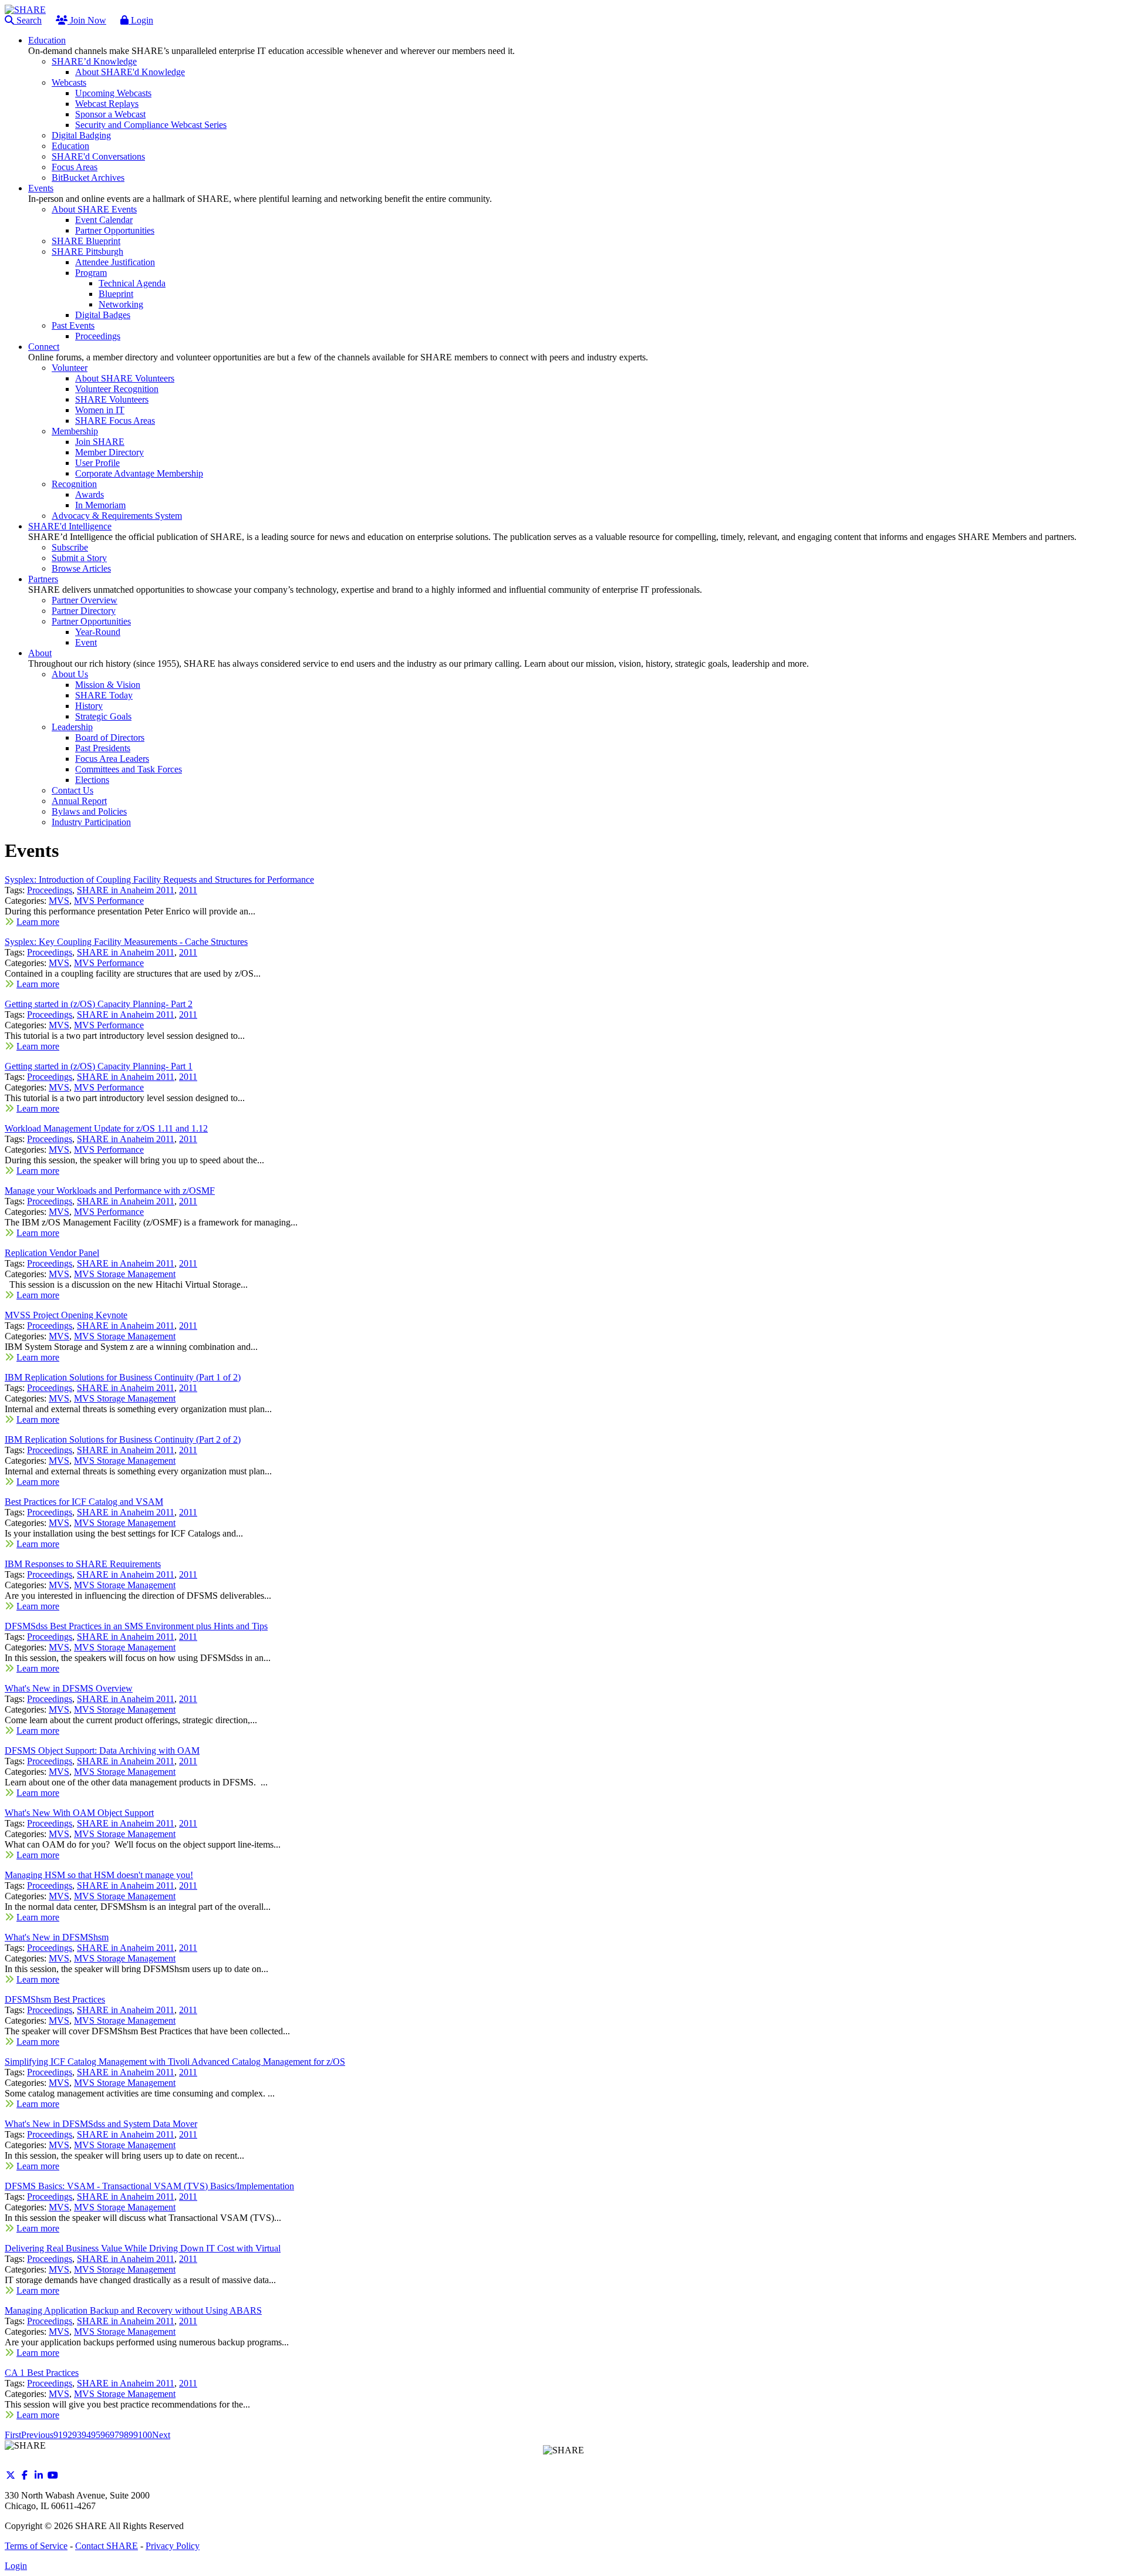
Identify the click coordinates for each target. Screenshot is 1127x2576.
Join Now (87, 20)
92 (68, 2435)
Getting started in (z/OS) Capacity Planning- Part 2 (99, 1004)
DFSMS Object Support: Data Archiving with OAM (102, 1750)
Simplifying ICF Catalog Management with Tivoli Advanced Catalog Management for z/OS (175, 2062)
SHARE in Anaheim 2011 (126, 890)
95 (96, 2435)
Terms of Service (36, 2546)
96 (105, 2435)
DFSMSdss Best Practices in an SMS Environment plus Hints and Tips (136, 1626)
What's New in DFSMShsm (57, 1937)
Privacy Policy (173, 2546)
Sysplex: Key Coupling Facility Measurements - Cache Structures (126, 942)
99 (133, 2435)
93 (77, 2435)
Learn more (38, 922)
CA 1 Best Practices (42, 2373)
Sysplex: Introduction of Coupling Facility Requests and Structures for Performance (159, 880)
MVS (59, 901)
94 (86, 2435)
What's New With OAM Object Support (79, 1813)
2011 (188, 890)
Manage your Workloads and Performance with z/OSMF (110, 1191)
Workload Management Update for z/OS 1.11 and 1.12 (106, 1128)
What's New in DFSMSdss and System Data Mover (101, 2124)
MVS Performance (109, 901)
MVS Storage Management (125, 1274)
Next (161, 2435)
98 (124, 2435)
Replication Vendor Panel (52, 1253)
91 (58, 2435)
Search (28, 20)
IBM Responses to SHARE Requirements (83, 1564)
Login (141, 20)
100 (145, 2435)
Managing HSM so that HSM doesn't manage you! (99, 1875)
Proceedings (50, 890)
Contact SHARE (107, 2546)
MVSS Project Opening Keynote (66, 1315)
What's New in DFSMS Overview (69, 1688)
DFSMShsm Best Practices (55, 1999)
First (13, 2435)
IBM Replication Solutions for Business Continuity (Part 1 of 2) (123, 1377)
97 (114, 2435)
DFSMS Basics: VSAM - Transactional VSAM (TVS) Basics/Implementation (149, 2186)
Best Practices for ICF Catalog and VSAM (84, 1502)
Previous (37, 2435)
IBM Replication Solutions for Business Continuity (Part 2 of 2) (123, 1439)
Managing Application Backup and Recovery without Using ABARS (133, 2310)
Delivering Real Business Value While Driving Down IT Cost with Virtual (143, 2248)
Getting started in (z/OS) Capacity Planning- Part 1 (99, 1066)
